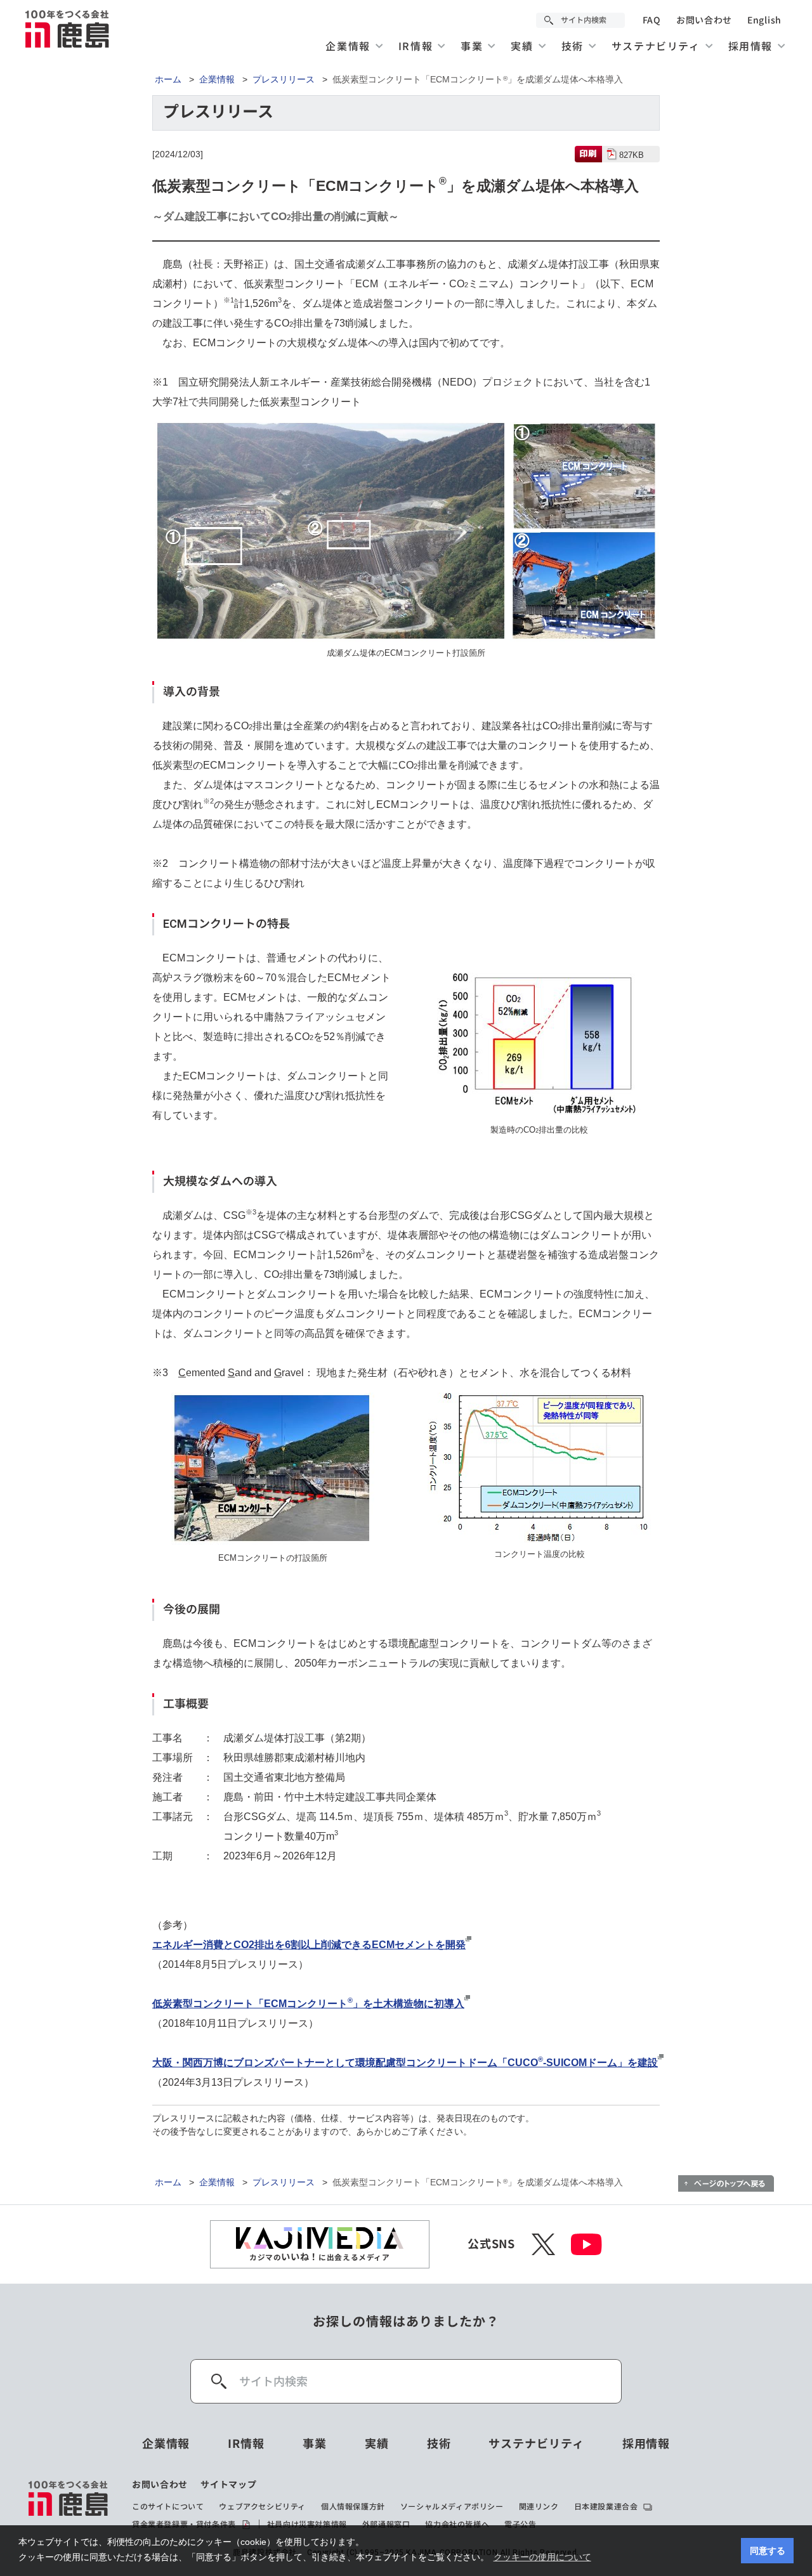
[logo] (69, 2505)
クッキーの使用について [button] (542, 2557)
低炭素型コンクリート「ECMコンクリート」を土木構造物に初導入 (308, 2004)
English (764, 20)
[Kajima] (68, 29)
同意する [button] (768, 2551)
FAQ (652, 20)
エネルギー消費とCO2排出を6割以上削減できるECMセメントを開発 (309, 1945)
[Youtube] (586, 2244)
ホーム (168, 79)
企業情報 (217, 79)
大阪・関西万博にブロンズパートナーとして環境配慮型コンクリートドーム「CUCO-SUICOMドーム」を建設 (405, 2063)
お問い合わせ (704, 20)
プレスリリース (284, 79)
